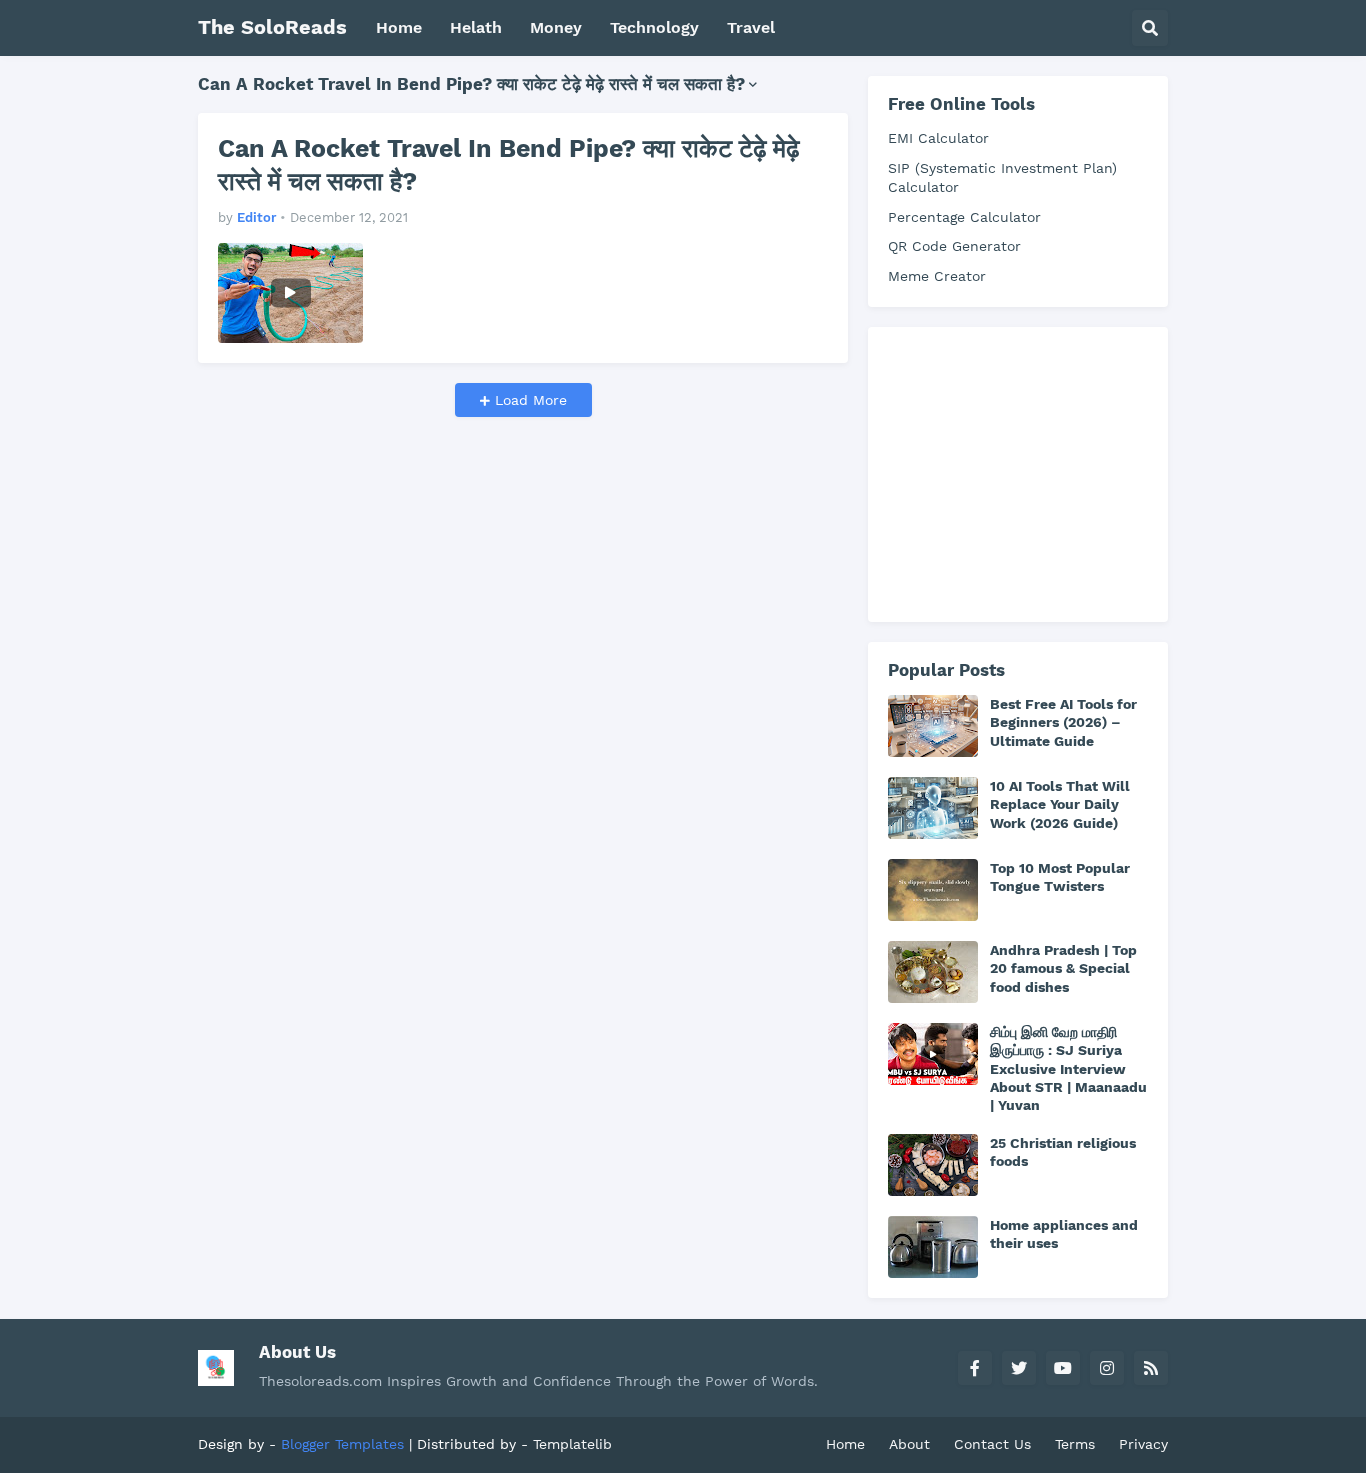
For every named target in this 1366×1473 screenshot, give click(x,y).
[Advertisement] (1038, 472)
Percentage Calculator (964, 217)
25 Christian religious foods (1063, 1152)
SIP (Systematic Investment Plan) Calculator (1002, 178)
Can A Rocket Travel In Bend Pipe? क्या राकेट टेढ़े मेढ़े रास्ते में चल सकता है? (508, 165)
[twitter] (1019, 1368)
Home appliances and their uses (1064, 1234)
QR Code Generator (954, 246)
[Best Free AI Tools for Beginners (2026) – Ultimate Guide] (933, 726)
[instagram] (1107, 1368)
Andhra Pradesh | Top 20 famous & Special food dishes (1063, 968)
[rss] (1151, 1368)
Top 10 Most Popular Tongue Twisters (1060, 877)
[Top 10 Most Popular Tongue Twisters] (933, 890)
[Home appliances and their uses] (933, 1247)
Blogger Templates (342, 1444)
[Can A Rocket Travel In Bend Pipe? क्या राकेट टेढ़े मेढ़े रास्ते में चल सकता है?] (290, 293)
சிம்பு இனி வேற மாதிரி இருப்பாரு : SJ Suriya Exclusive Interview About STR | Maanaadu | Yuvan (1068, 1068)
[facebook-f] (975, 1368)
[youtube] (1063, 1368)
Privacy (1143, 1444)
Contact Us (992, 1444)
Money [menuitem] (556, 27)
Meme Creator (937, 276)
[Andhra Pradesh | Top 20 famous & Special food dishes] (933, 972)
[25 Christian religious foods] (933, 1165)
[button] (1150, 28)
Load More (528, 400)
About (909, 1444)
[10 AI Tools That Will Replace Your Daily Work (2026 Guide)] (933, 808)
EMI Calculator (938, 138)
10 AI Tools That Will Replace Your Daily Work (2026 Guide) (1060, 804)
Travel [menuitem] (751, 27)
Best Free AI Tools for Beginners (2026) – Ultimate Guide (1063, 722)
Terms (1075, 1444)
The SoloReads (272, 27)
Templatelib (572, 1444)
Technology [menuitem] (654, 27)
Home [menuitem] (399, 27)
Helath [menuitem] (476, 27)
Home (845, 1444)
